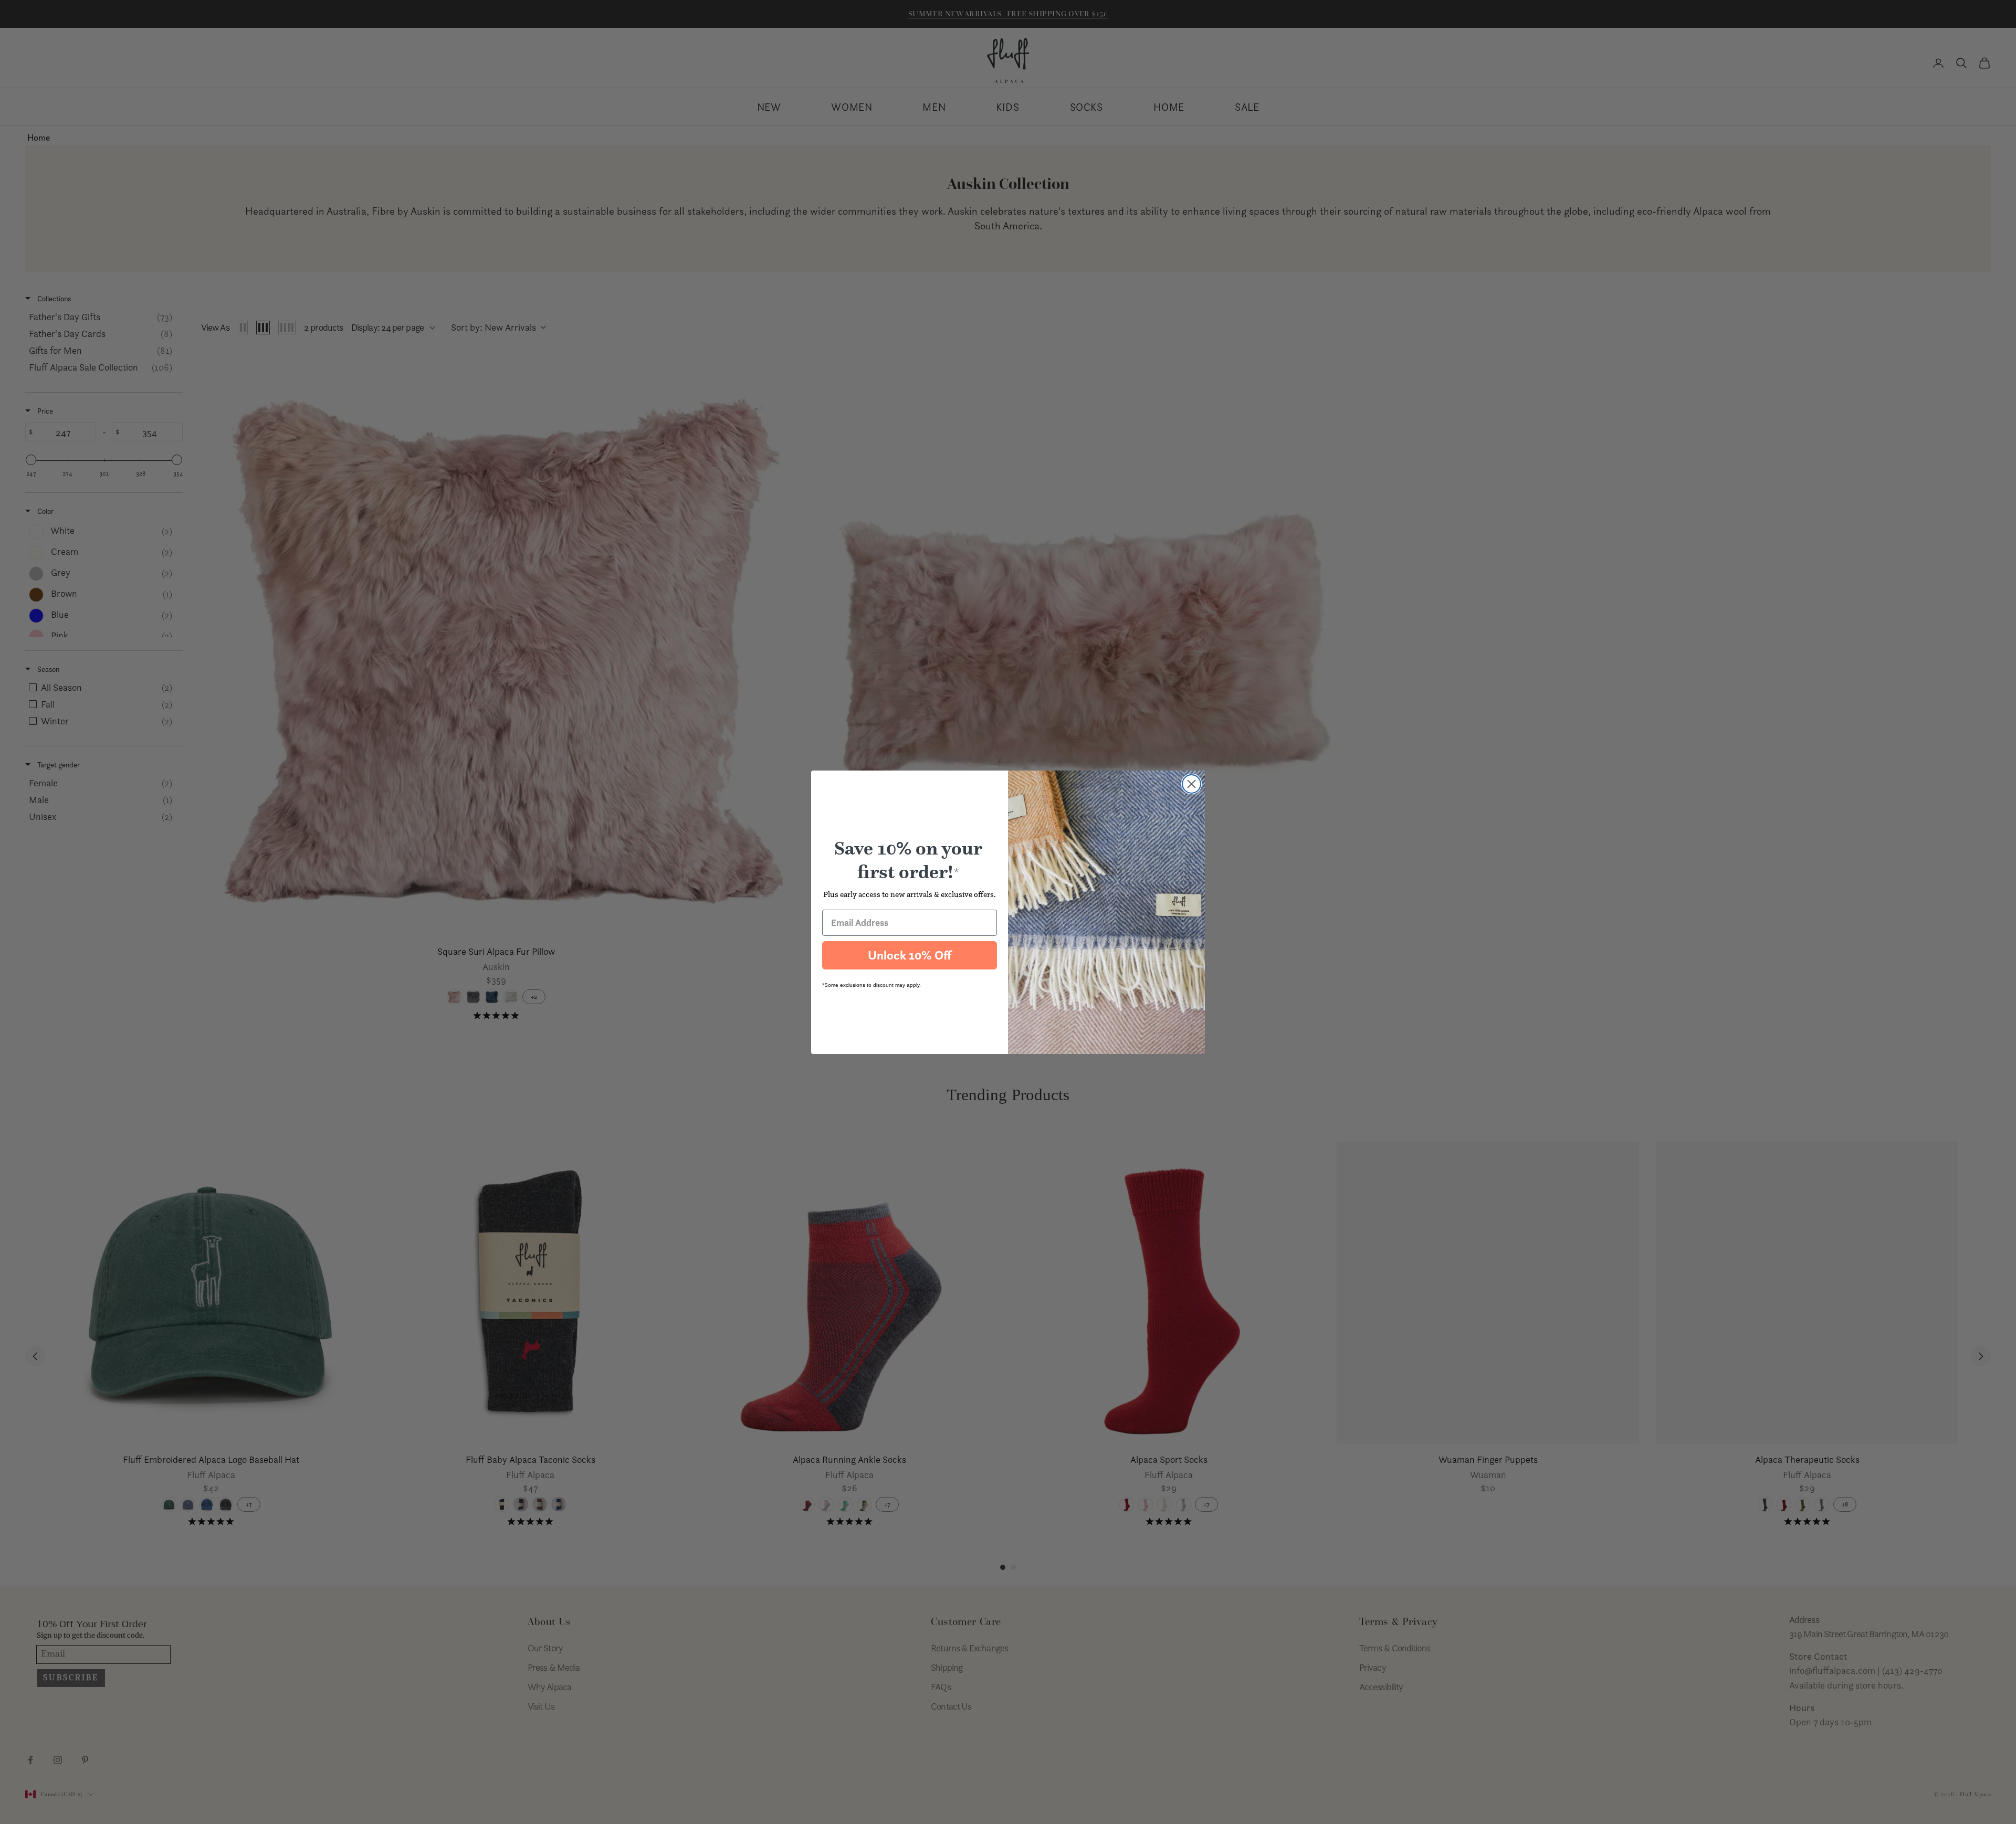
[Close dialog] (1191, 784)
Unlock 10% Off (910, 955)
